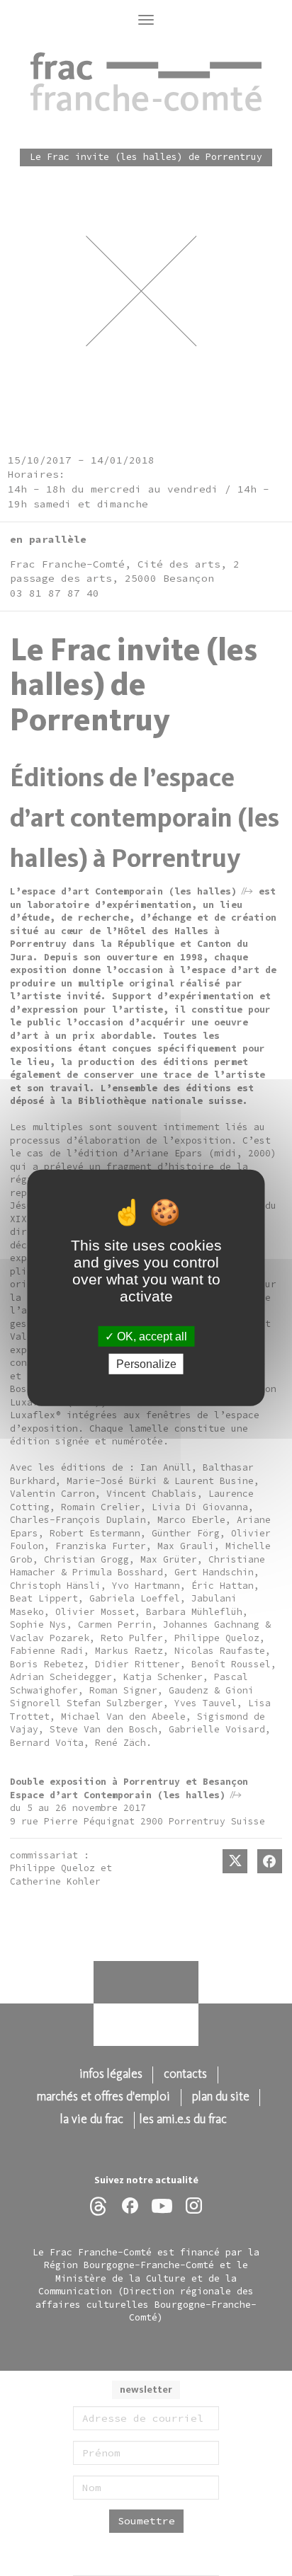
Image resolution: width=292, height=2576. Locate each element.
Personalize (146, 1364)
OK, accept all (151, 1336)
